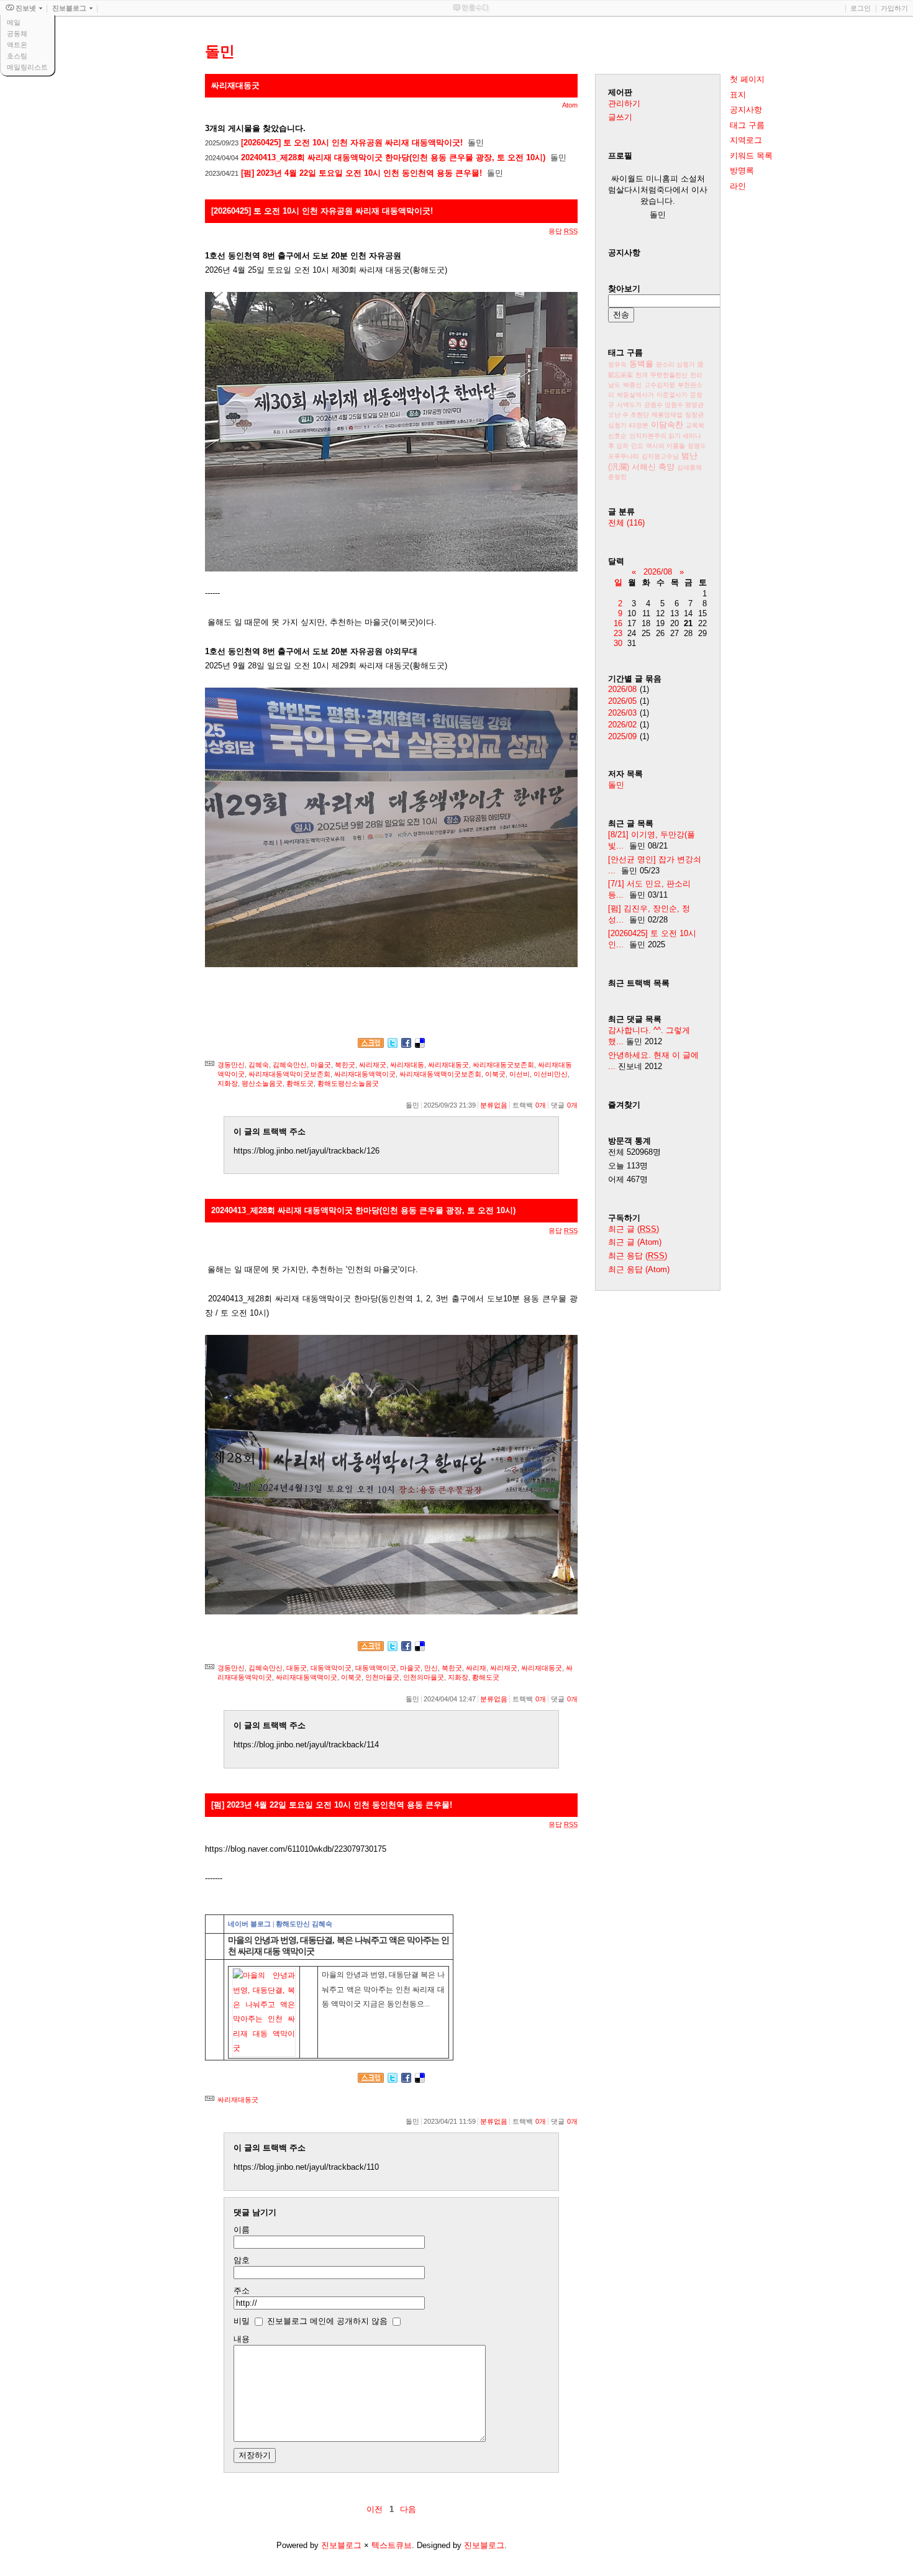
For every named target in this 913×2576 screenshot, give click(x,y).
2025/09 (622, 736)
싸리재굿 (373, 1065)
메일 (14, 22)
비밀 (242, 2321)
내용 (242, 2339)
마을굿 (321, 1065)
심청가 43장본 (628, 425)
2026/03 (622, 713)
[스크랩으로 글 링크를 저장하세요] (371, 1045)
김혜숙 (259, 1065)
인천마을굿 (382, 1677)
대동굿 (297, 1668)
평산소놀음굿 (262, 1083)
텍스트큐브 (392, 2545)
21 (688, 623)
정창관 (694, 415)
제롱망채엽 (667, 415)
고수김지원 (660, 385)
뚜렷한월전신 (669, 375)
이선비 (520, 1074)
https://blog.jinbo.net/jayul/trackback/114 (306, 1745)
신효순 (617, 436)
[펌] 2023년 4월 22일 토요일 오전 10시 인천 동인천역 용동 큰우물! (361, 173)
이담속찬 (667, 425)
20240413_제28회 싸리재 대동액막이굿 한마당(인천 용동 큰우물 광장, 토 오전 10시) (393, 157)
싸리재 (476, 1668)
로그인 (861, 8)
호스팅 (17, 56)
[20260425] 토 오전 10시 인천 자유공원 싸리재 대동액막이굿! (352, 143)
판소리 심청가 (675, 364)
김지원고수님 (660, 456)
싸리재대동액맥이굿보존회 (440, 1074)
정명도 (697, 446)
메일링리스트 (27, 67)
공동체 (17, 34)
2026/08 (658, 572)
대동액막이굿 (331, 1668)
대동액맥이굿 (376, 1668)
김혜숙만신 (290, 1065)
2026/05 (622, 701)
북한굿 (345, 1065)
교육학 (695, 425)
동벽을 (641, 364)
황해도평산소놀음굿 (348, 1083)
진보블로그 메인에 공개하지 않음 (327, 2321)
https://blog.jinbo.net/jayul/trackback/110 (306, 2167)
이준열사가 (672, 395)
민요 (637, 446)
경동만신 (231, 1065)
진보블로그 (341, 2545)
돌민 (616, 785)
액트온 (17, 45)
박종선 (632, 385)
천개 (642, 375)
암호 (242, 2260)
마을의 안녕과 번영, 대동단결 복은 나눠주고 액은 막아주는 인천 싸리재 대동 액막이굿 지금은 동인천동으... (383, 1989)
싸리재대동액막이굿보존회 (289, 1074)
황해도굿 (300, 1083)
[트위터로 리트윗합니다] (393, 1045)
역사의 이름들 (665, 446)
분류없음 (494, 1105)
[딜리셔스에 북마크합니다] (420, 1045)
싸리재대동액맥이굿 (365, 1074)
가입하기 (894, 8)
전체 (626, 523)
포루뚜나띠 (624, 456)
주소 (242, 2291)
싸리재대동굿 (448, 1065)
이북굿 (495, 1074)
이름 (242, 2230)
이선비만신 (551, 1074)
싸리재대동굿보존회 (503, 1065)
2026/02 (622, 725)
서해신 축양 (653, 467)
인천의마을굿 (424, 1677)
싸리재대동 (407, 1065)
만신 (431, 1668)
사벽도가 (629, 405)
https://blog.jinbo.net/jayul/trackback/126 (307, 1151)
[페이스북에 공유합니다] (406, 1045)
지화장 (228, 1083)
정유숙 (617, 364)
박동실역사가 (635, 395)
